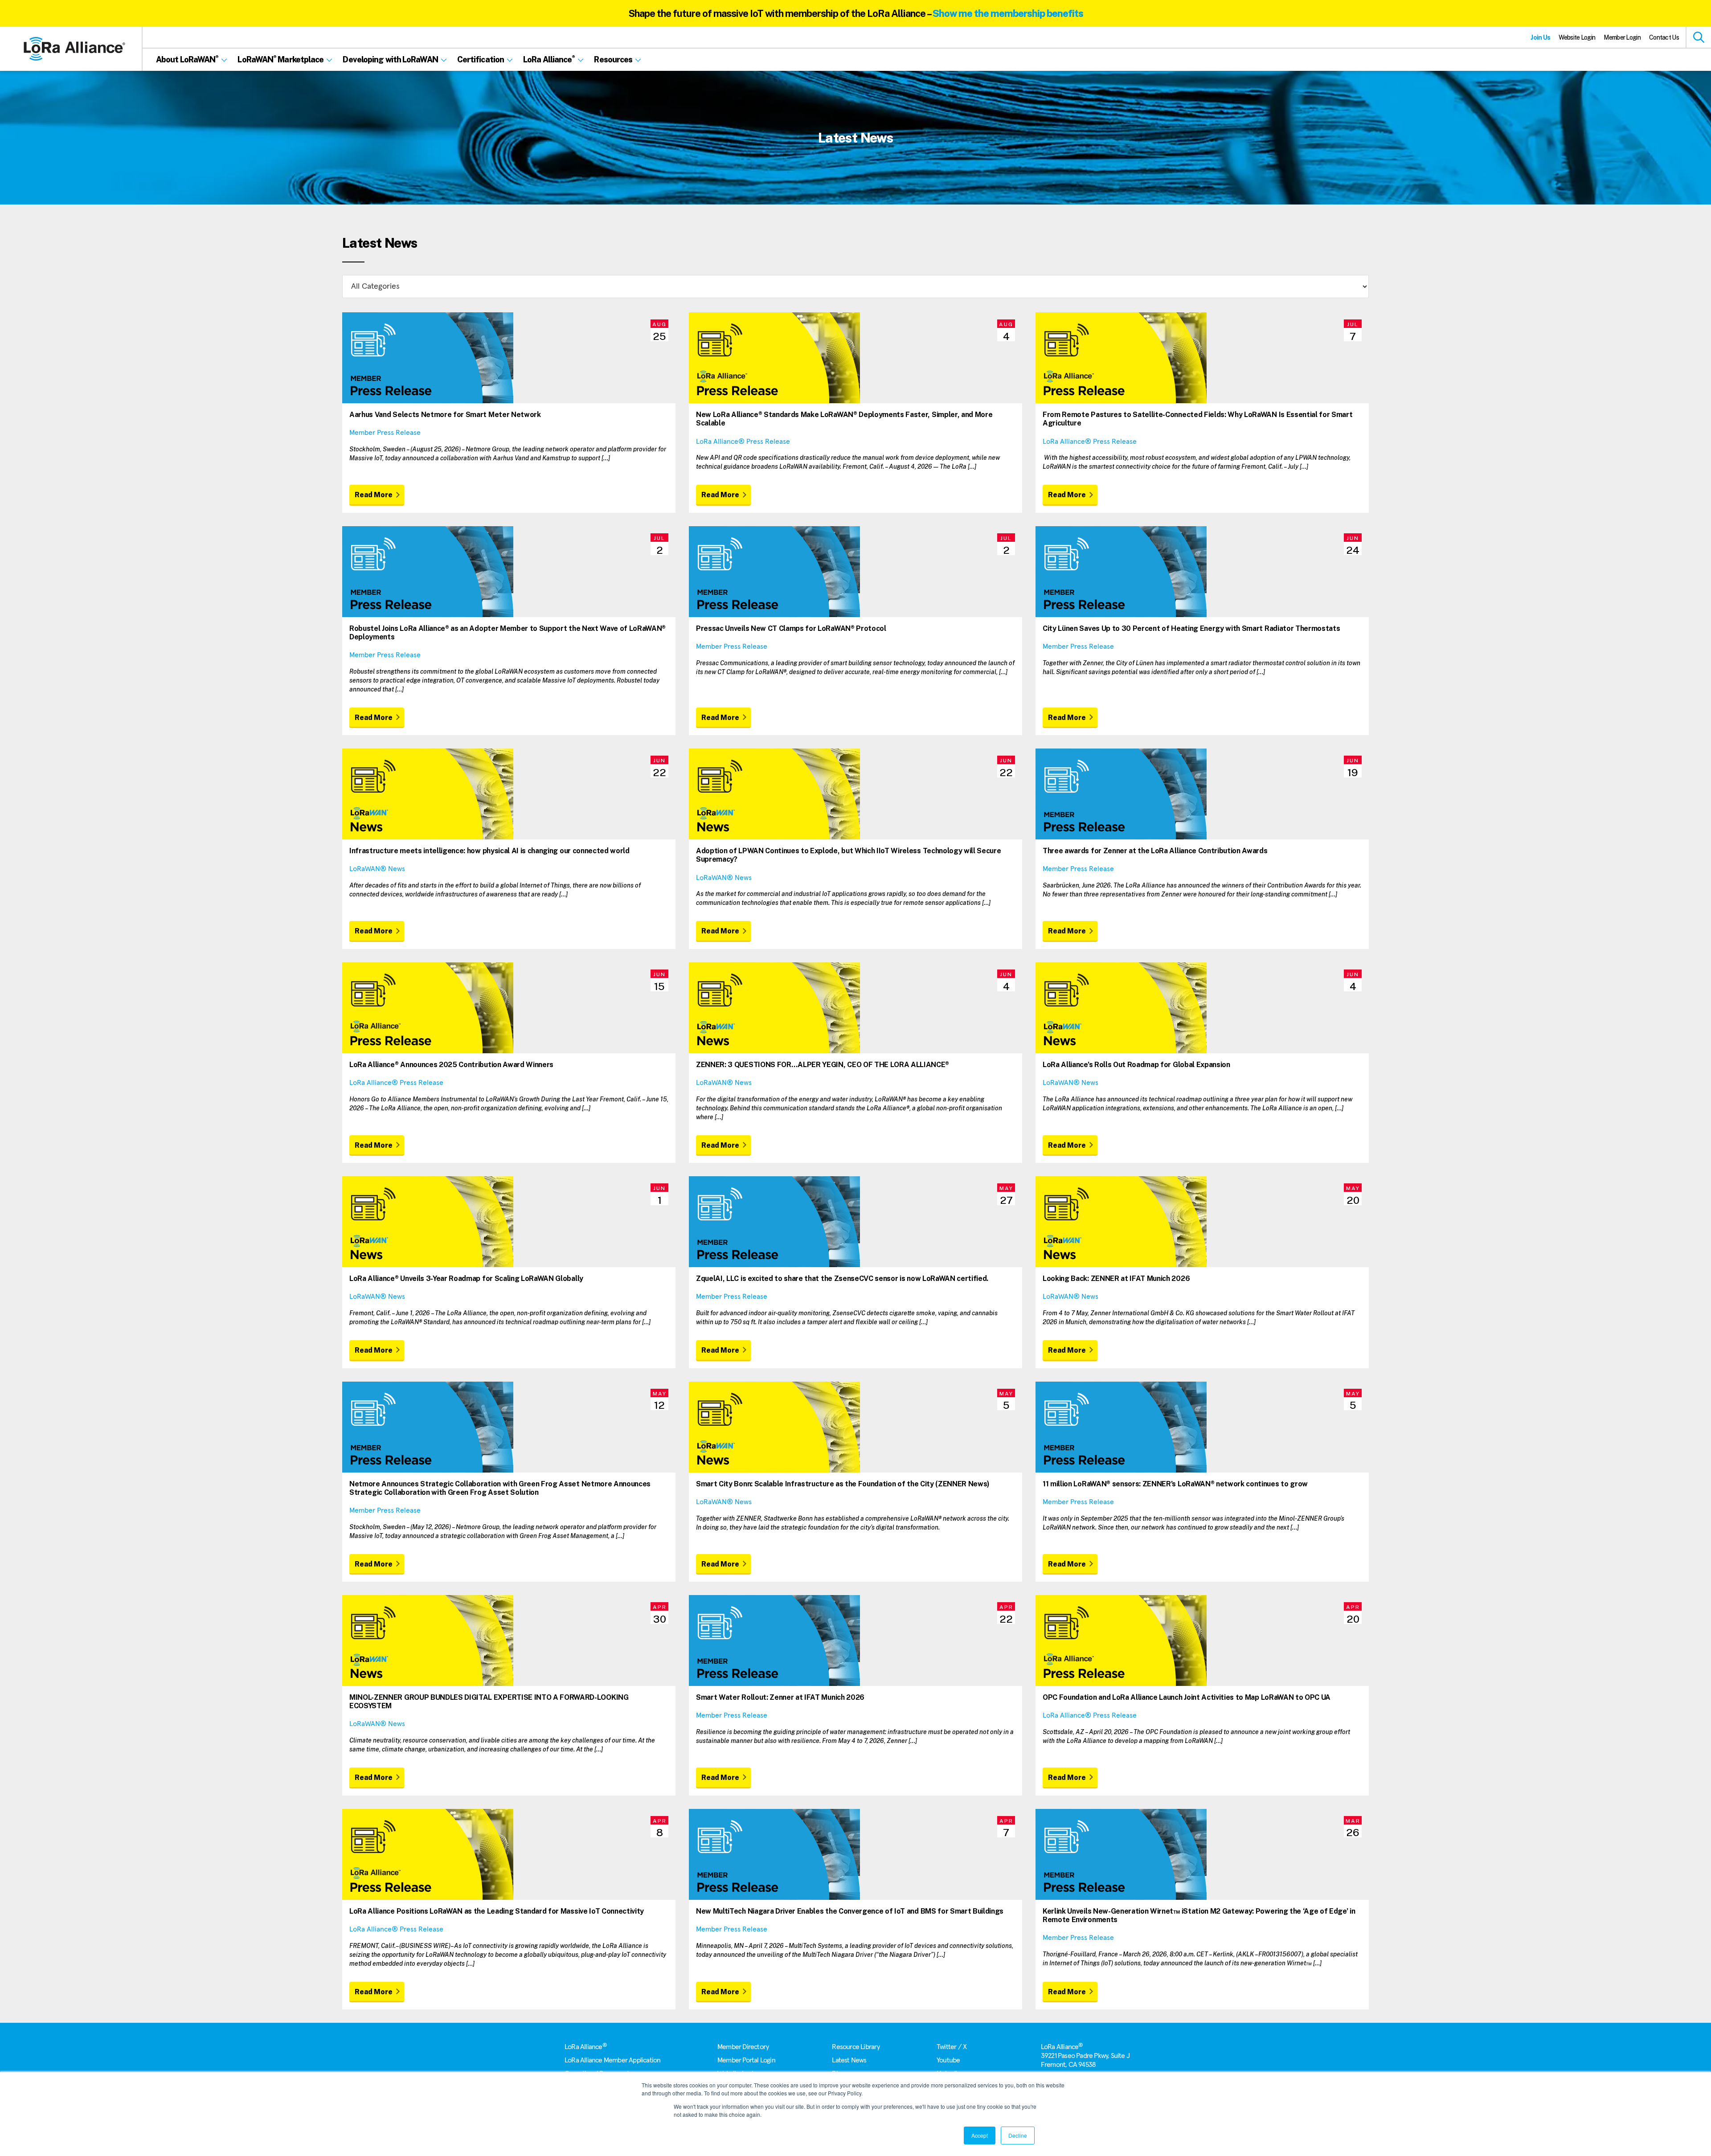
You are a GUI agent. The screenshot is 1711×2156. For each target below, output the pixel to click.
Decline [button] (1018, 2135)
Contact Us (1664, 37)
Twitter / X (952, 2047)
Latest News (849, 2060)
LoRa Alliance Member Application (612, 2060)
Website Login (1577, 37)
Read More (374, 495)
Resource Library (856, 2047)
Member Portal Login (746, 2060)
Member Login (1622, 37)
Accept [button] (980, 2135)
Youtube (948, 2060)
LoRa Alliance (586, 2047)
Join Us (1540, 37)
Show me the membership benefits (1008, 13)
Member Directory (743, 2047)
